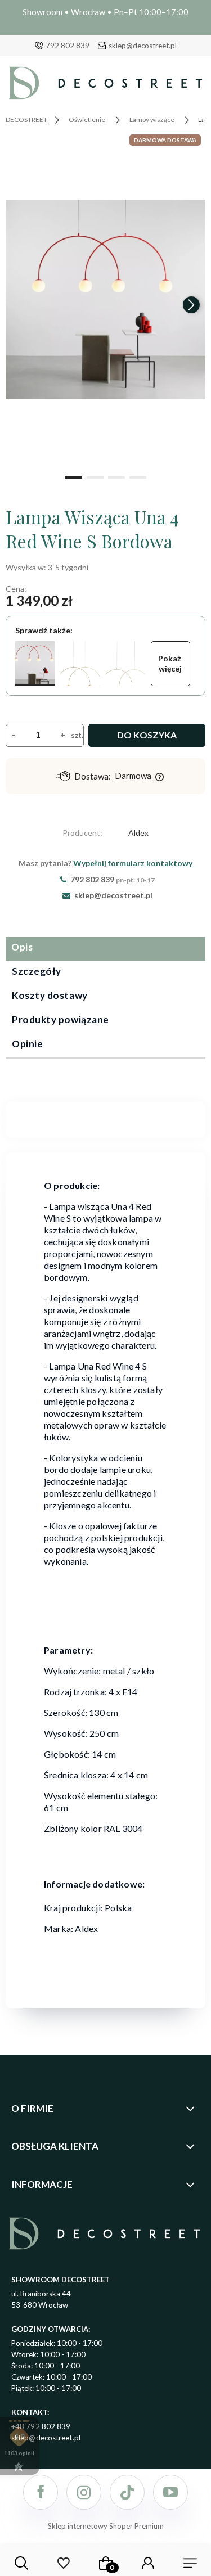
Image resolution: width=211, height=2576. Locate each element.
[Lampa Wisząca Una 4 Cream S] (80, 664)
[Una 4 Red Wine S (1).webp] (105, 300)
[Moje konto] (148, 2563)
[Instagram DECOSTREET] (84, 2492)
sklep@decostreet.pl (143, 46)
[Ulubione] (63, 2563)
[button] (74, 476)
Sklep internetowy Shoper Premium (106, 2526)
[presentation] (20, 305)
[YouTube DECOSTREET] (170, 2492)
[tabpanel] (105, 1113)
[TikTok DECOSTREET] (127, 2492)
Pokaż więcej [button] (170, 663)
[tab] (105, 949)
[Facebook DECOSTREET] (41, 2492)
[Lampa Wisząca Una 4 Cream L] (125, 664)
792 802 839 (68, 46)
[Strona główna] (105, 86)
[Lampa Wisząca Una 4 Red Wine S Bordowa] (35, 664)
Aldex (138, 833)
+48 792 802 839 (41, 2426)
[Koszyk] (106, 2563)
